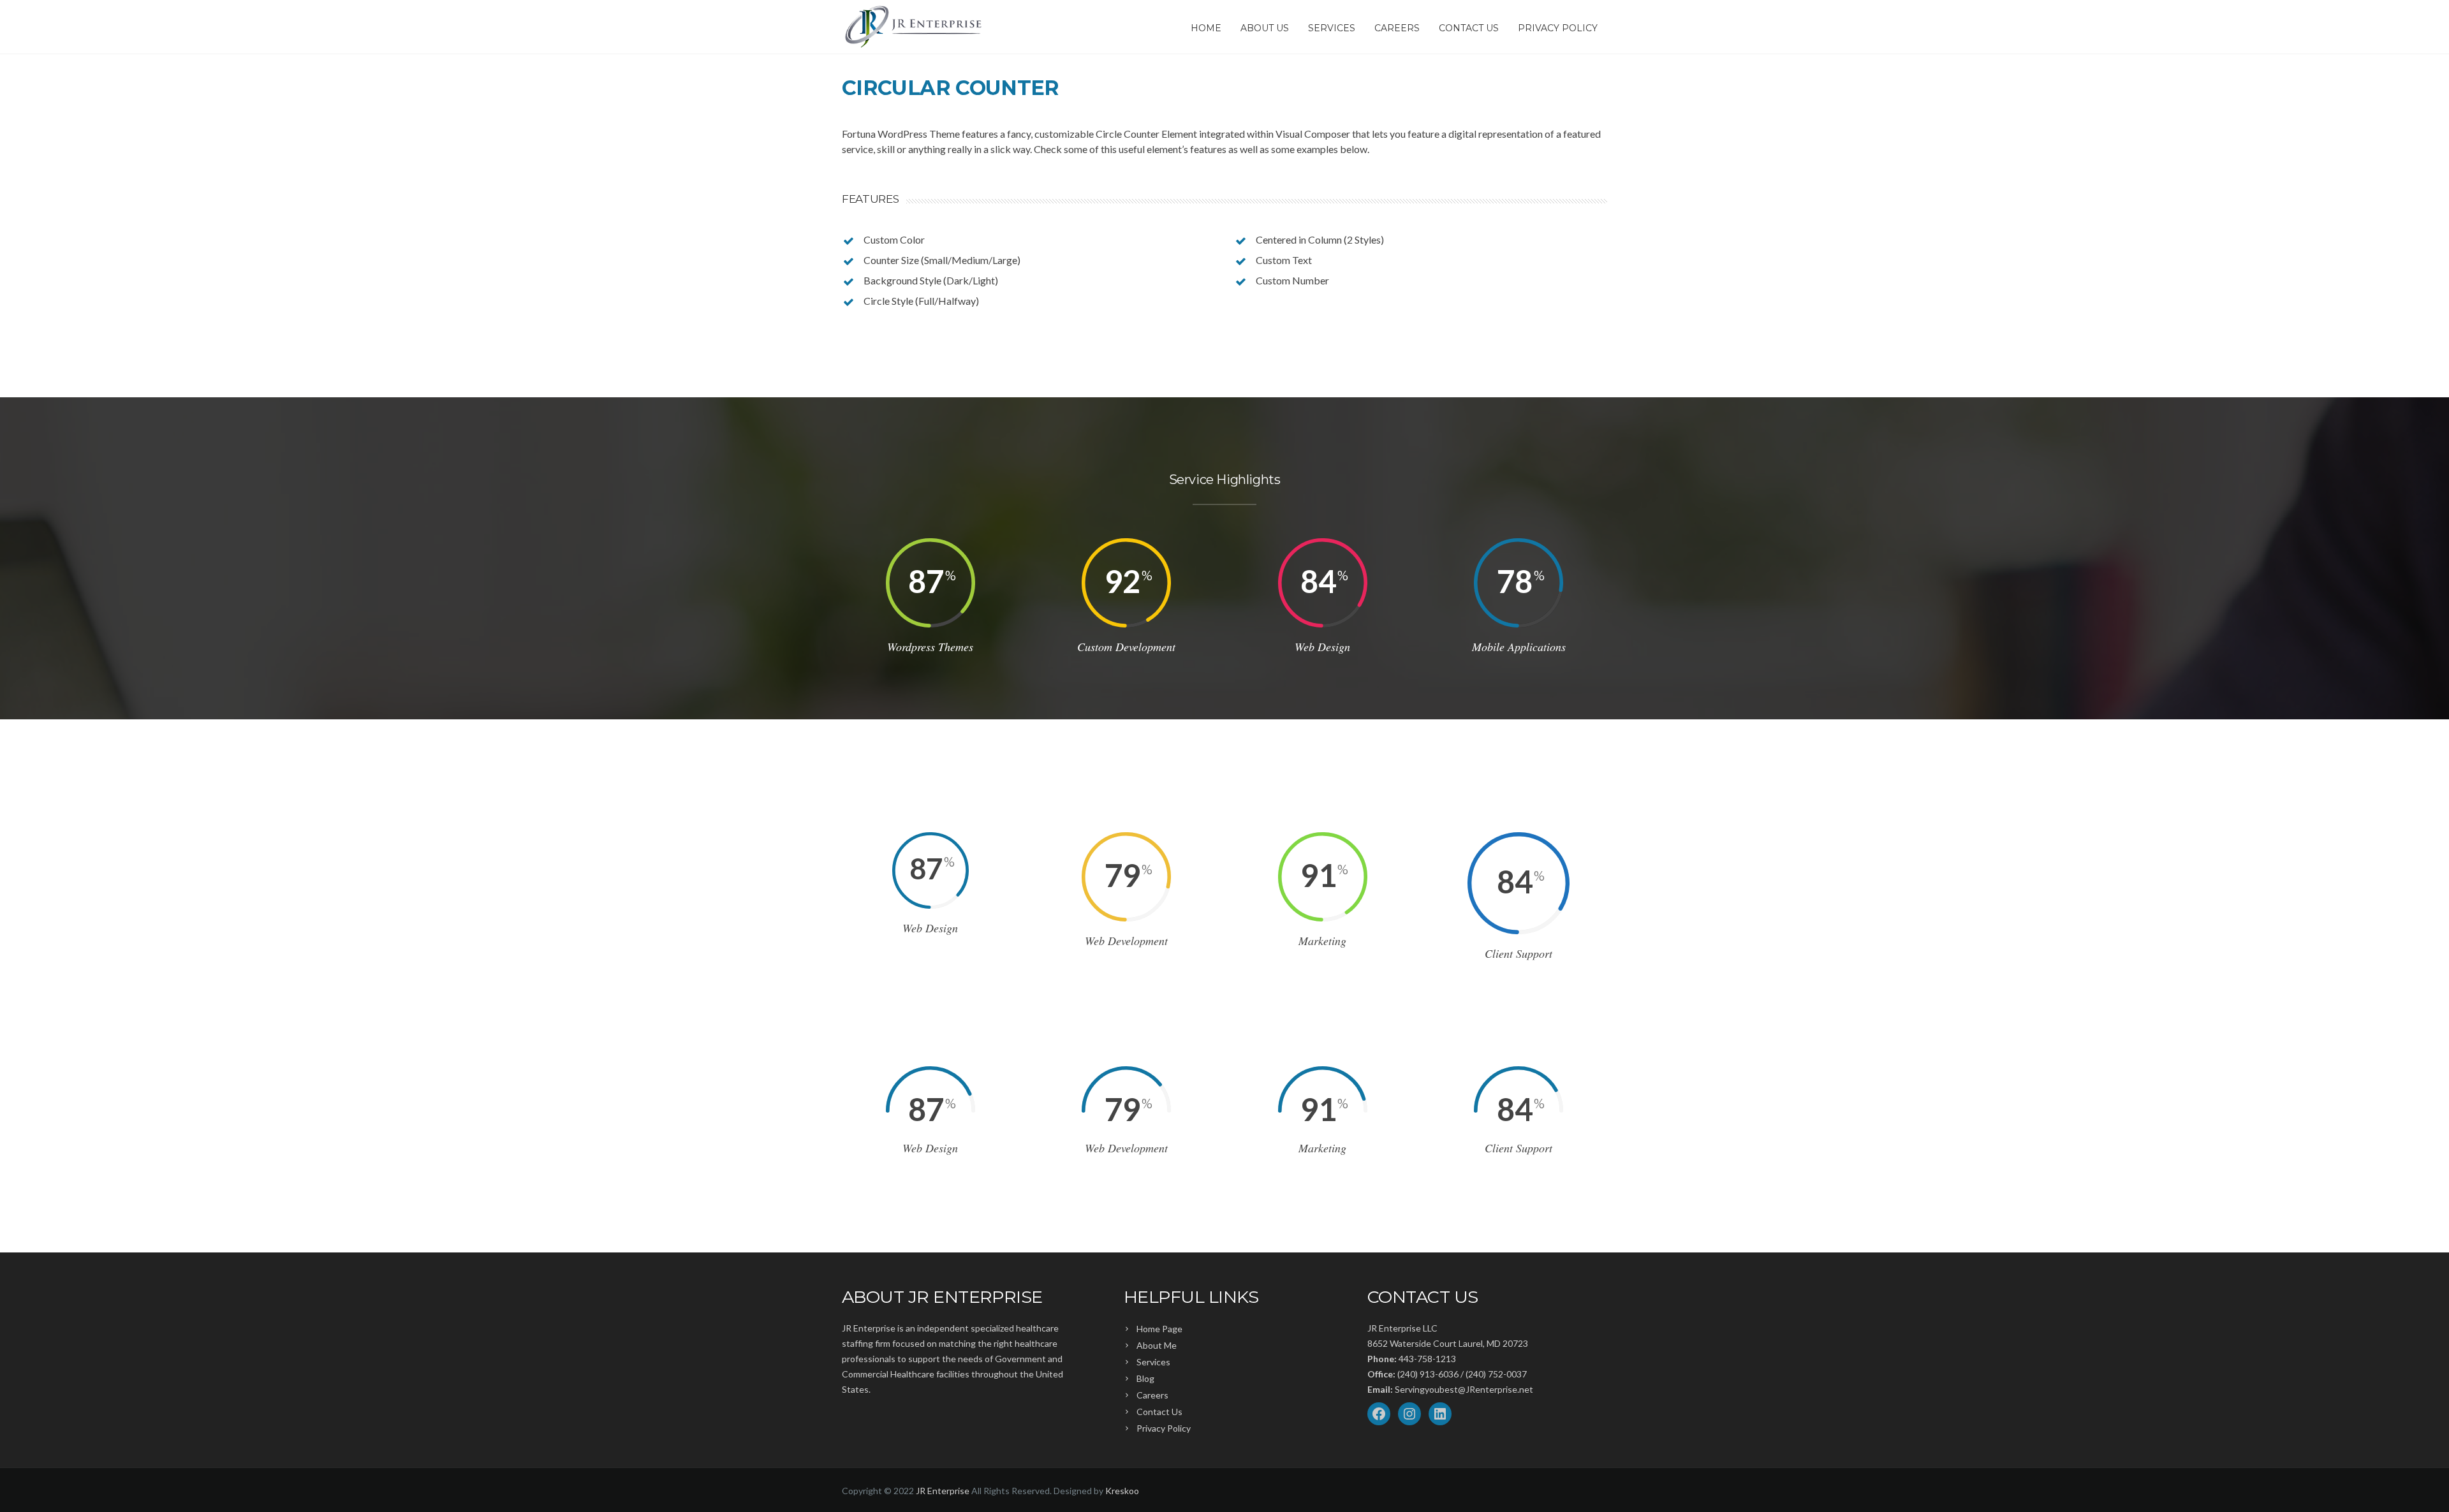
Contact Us (1469, 28)
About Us (1265, 28)
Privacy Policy (1558, 28)
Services (1332, 28)
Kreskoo (1122, 1491)
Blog (1145, 1378)
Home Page (1159, 1329)
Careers (1397, 28)
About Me (1157, 1345)
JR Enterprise (943, 1491)
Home (1206, 28)
